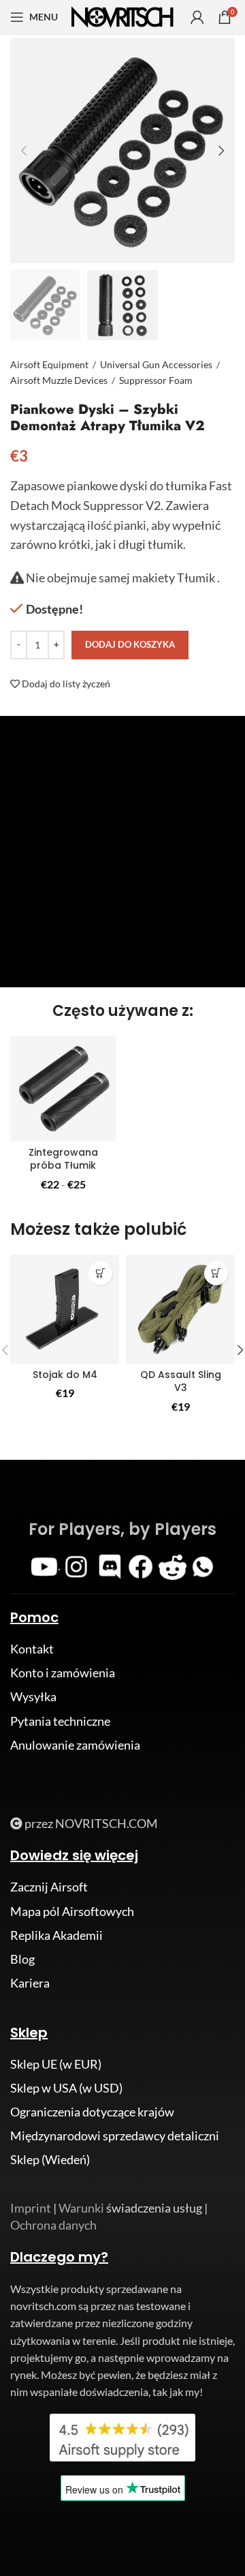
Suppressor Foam (156, 380)
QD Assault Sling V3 (181, 1381)
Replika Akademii (56, 1935)
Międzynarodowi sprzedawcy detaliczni (115, 2136)
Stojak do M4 (65, 1375)
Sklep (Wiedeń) (50, 2159)
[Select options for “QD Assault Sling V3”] (216, 1273)
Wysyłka (33, 1696)
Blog (22, 1959)
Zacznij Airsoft (49, 1887)
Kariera (30, 1983)
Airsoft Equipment (49, 364)
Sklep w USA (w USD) (66, 2088)
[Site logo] (122, 16)
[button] (100, 1273)
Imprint (31, 2208)
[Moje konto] (197, 17)
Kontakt (32, 1649)
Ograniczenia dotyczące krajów (92, 2112)
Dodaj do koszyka (130, 644)
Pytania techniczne (60, 1721)
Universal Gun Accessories (156, 364)
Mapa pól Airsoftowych (72, 1911)
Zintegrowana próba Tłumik (63, 1159)
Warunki (81, 2208)
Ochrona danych (53, 2225)
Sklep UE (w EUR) (56, 2064)
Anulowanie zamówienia (75, 1745)
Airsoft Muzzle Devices (59, 380)
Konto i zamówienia (63, 1673)
